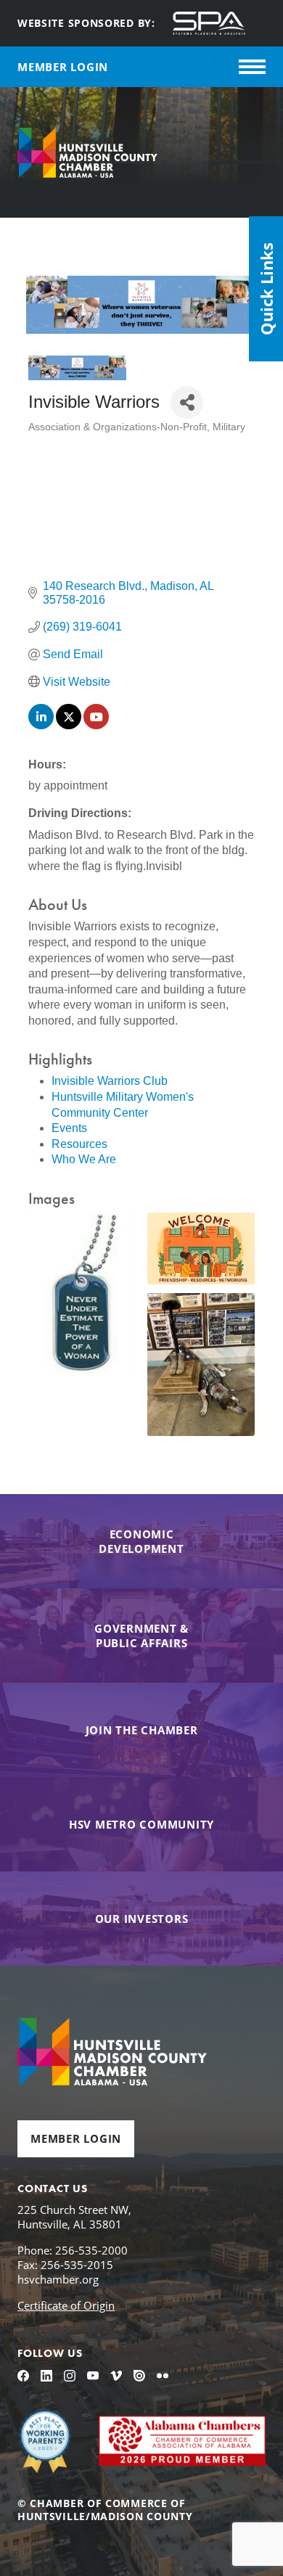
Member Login (76, 2138)
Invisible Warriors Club (110, 1081)
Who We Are (84, 1159)
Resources (79, 1144)
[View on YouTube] (96, 725)
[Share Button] (187, 402)
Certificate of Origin (66, 2305)
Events (69, 1128)
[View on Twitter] (69, 725)
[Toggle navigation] (252, 67)
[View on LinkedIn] (41, 725)
